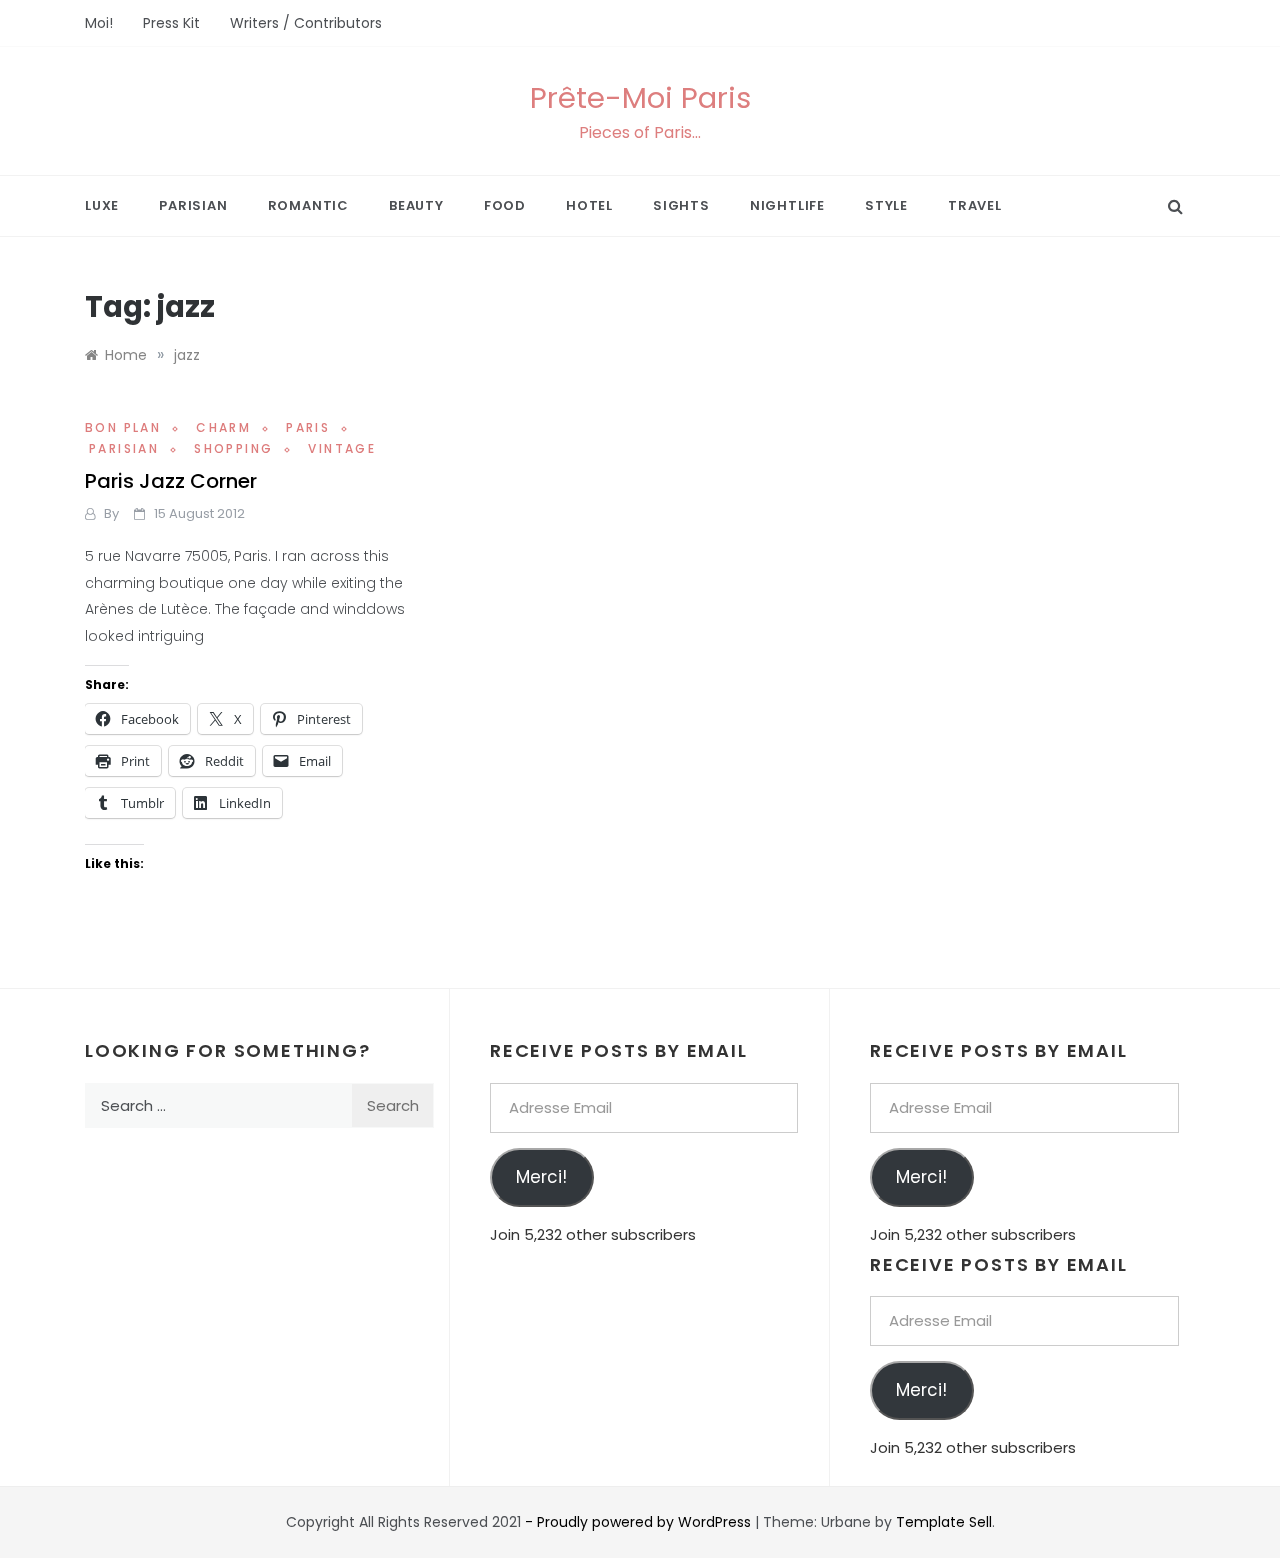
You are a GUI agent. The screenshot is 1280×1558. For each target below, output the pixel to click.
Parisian (193, 205)
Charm (223, 427)
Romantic (308, 205)
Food (505, 205)
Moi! (99, 23)
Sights (681, 205)
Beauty (416, 205)
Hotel (589, 205)
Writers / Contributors (306, 23)
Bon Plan (123, 427)
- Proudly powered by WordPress (640, 1522)
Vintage (342, 448)
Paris (308, 427)
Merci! (541, 1177)
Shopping (233, 448)
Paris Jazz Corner (171, 481)
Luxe (102, 205)
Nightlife (787, 205)
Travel (975, 205)
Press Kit (171, 23)
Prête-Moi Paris (640, 98)
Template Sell (944, 1522)
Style (886, 205)
